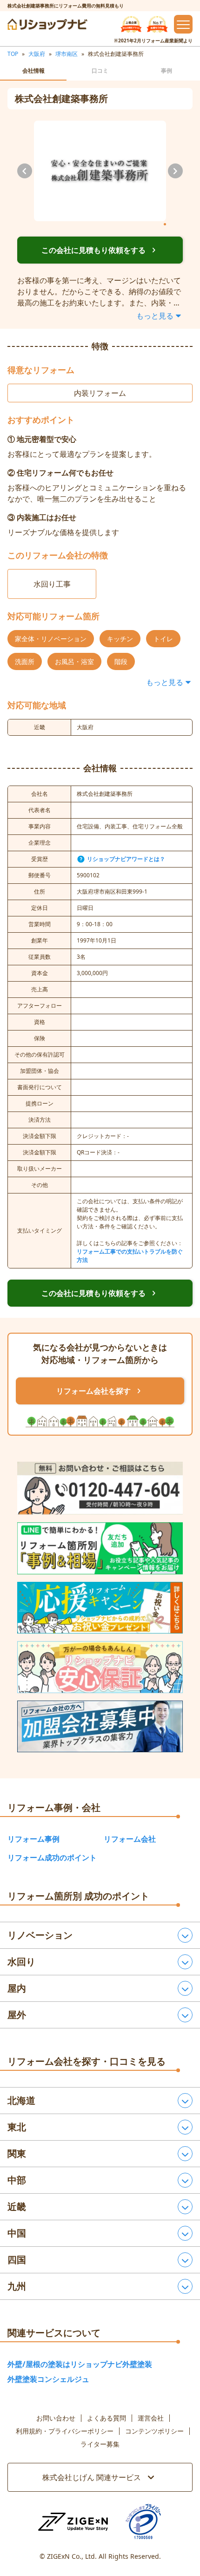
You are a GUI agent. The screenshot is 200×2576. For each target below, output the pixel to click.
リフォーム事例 (33, 1839)
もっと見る (155, 316)
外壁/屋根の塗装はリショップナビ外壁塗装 (80, 2364)
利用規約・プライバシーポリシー (65, 2431)
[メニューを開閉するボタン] (183, 24)
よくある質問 (107, 2418)
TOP (13, 54)
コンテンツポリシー (154, 2431)
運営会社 (151, 2418)
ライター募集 (100, 2444)
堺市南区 (67, 54)
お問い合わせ (56, 2418)
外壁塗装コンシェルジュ (48, 2379)
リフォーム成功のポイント (52, 1857)
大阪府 (37, 54)
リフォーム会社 (130, 1839)
